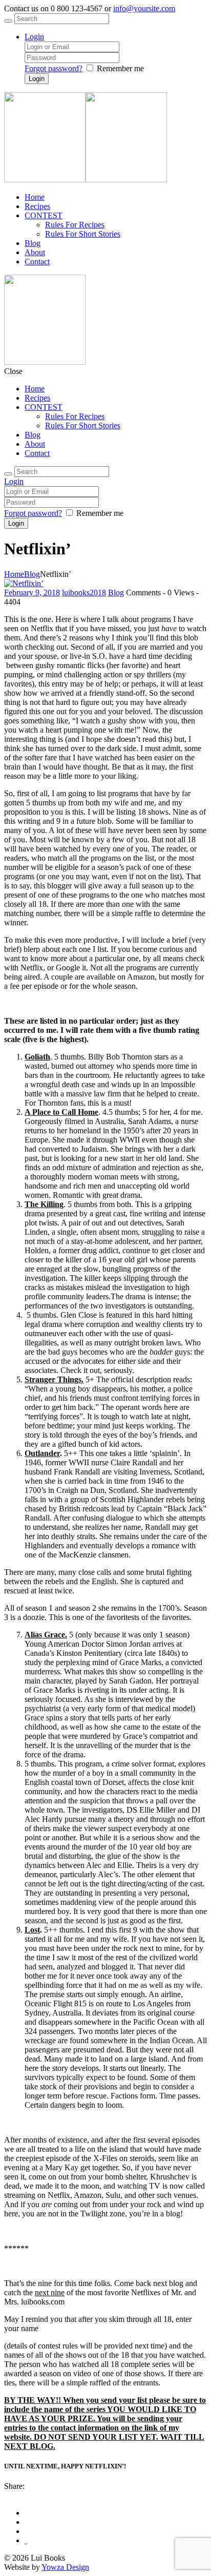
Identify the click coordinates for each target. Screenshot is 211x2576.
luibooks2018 (84, 593)
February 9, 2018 (32, 593)
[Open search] (8, 21)
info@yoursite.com (144, 8)
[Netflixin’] (24, 583)
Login (34, 37)
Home (14, 574)
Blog (32, 574)
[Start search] (8, 474)
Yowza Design (65, 2567)
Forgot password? (54, 68)
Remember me (120, 68)
